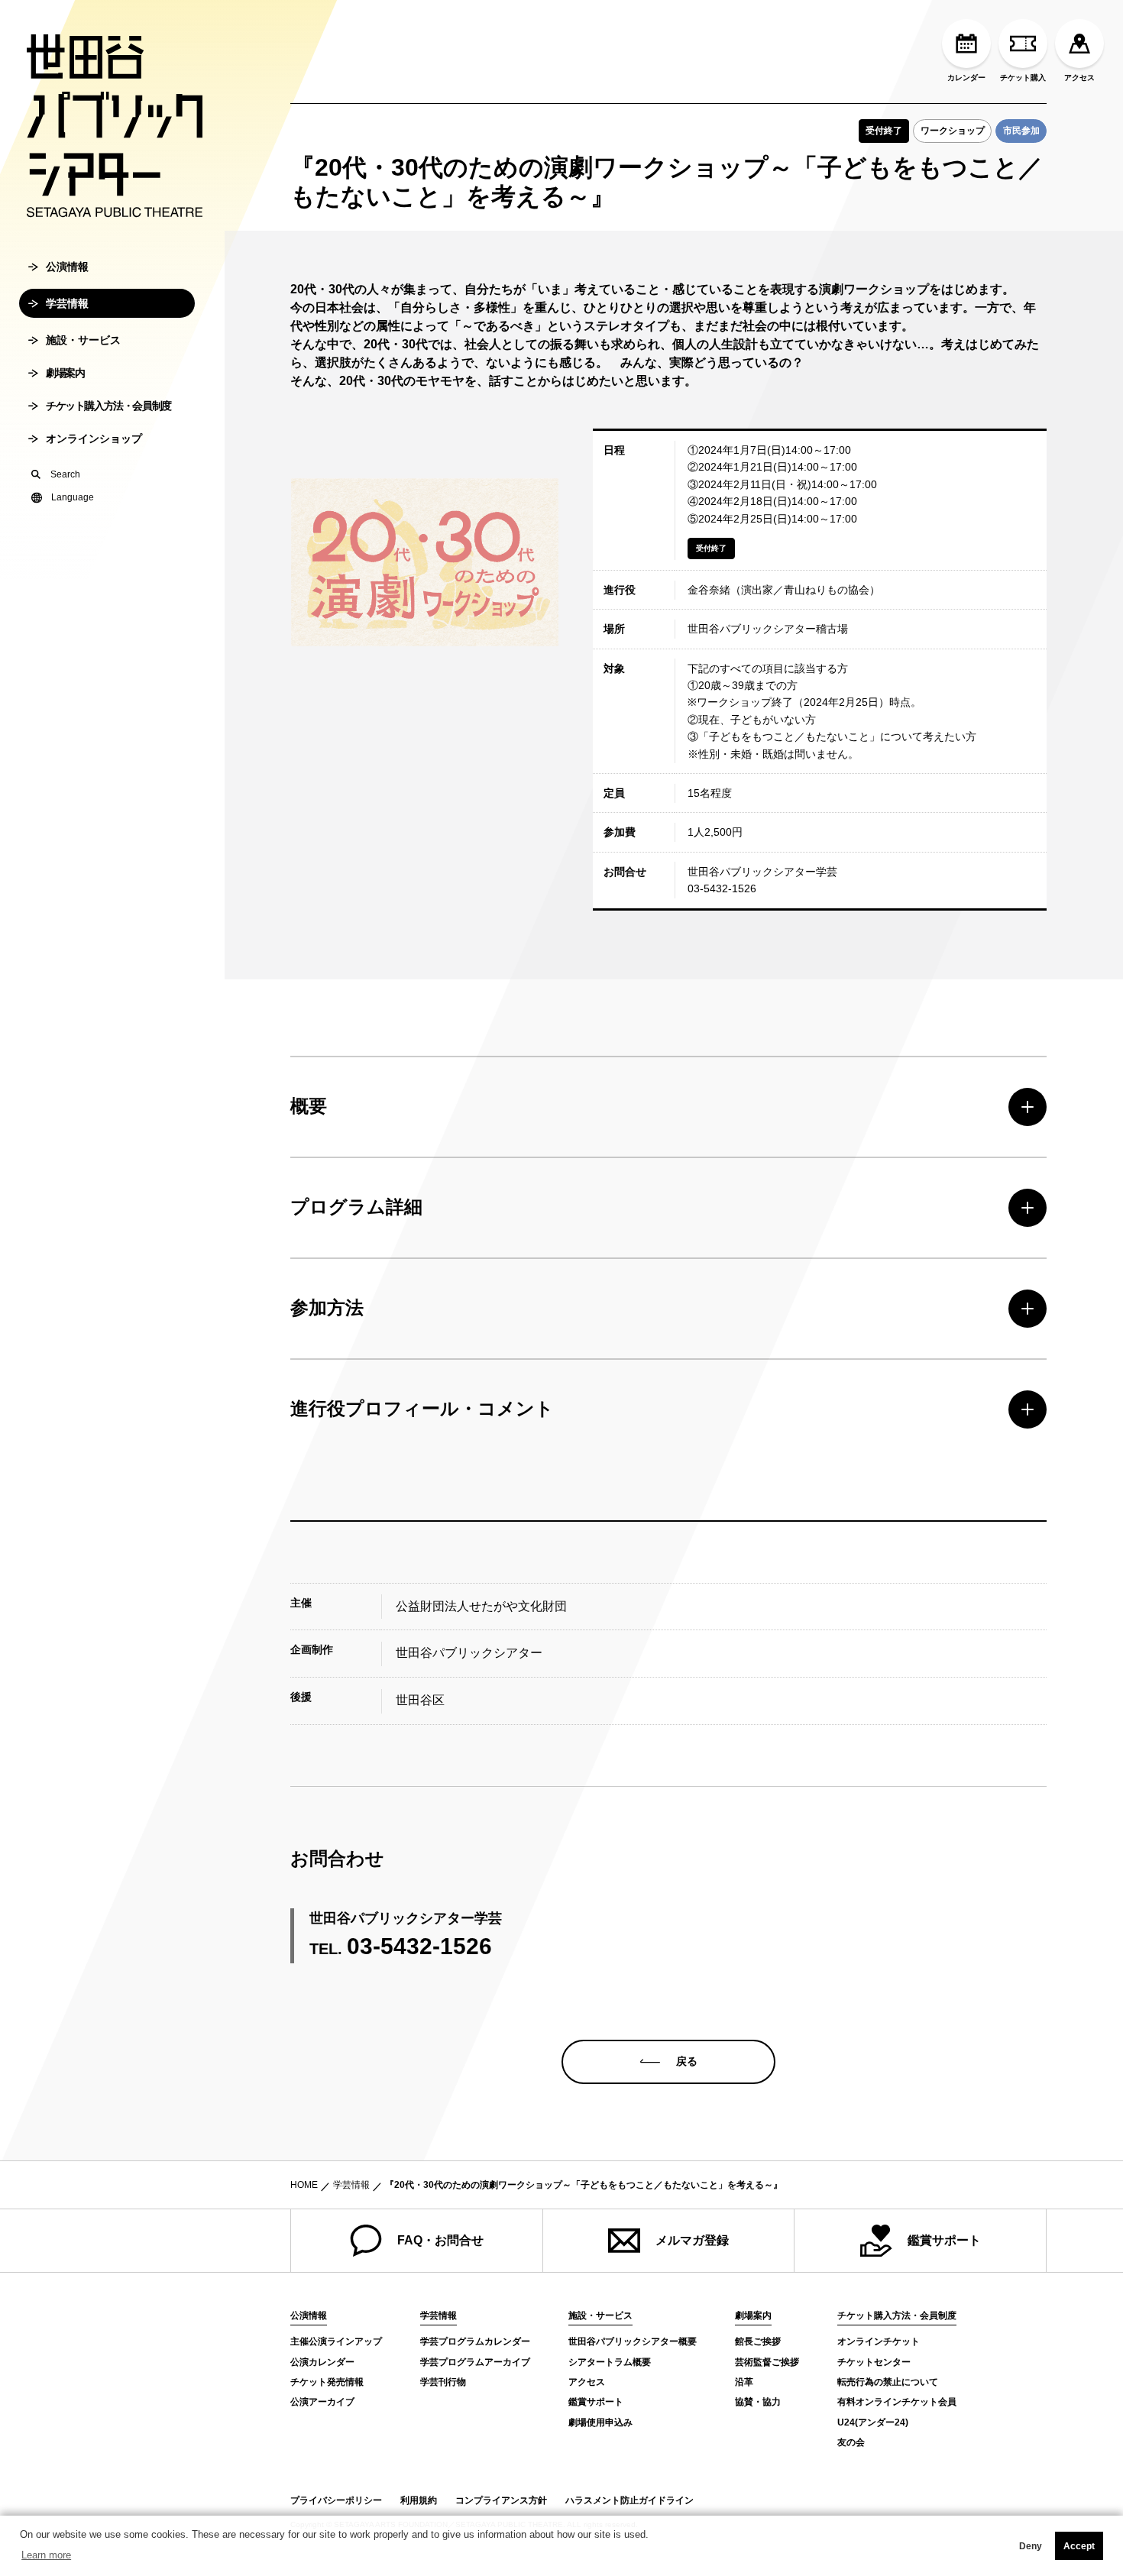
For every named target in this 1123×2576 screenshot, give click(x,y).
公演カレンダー (322, 2362)
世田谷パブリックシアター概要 (633, 2341)
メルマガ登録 (692, 2240)
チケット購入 (1023, 78)
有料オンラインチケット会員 (897, 2402)
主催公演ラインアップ (336, 2341)
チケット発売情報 (327, 2382)
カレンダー (966, 78)
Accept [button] (1079, 2546)
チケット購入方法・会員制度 (108, 406)
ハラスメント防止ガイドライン (629, 2500)
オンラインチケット (879, 2341)
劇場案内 (65, 373)
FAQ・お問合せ (440, 2240)
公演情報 (67, 267)
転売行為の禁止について (888, 2382)
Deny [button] (1031, 2546)
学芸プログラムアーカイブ (475, 2362)
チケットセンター (874, 2362)
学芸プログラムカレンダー (475, 2341)
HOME (304, 2185)
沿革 (744, 2382)
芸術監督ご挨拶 (767, 2362)
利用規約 (419, 2500)
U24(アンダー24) (873, 2422)
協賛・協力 (758, 2402)
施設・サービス (83, 340)
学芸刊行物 (443, 2382)
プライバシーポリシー (336, 2500)
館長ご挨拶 (758, 2341)
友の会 (851, 2442)
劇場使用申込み (600, 2422)
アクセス (1079, 78)
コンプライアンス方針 (501, 2500)
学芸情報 (67, 303)
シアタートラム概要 (610, 2362)
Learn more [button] (46, 2555)
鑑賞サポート (944, 2240)
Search (65, 474)
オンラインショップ (94, 439)
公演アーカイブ (322, 2402)
